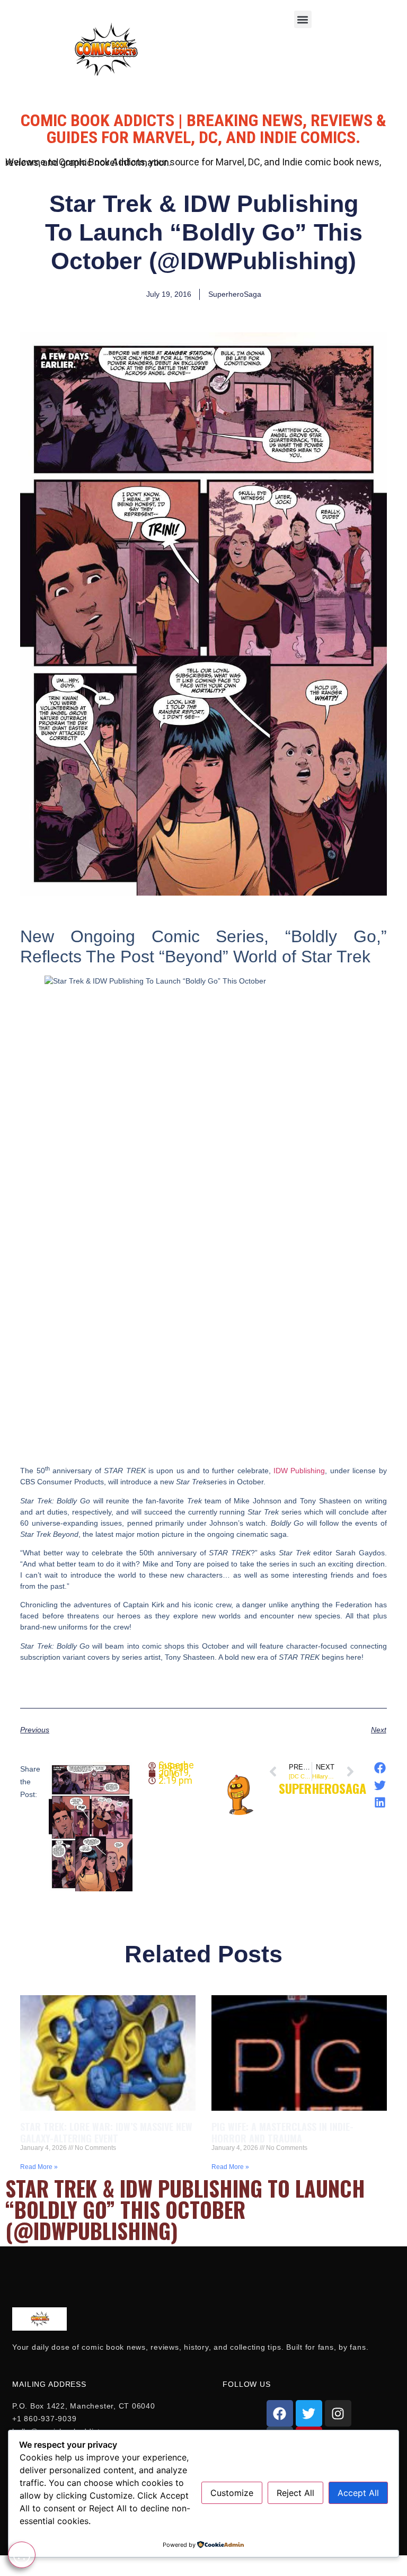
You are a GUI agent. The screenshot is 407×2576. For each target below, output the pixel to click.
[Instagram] (338, 2413)
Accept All (358, 2493)
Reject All (295, 2493)
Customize (232, 2493)
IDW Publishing (299, 1471)
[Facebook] (280, 2413)
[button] (303, 19)
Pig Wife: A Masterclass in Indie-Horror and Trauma (282, 2132)
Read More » (39, 2167)
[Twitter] (309, 2413)
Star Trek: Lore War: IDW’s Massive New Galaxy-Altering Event (106, 2132)
